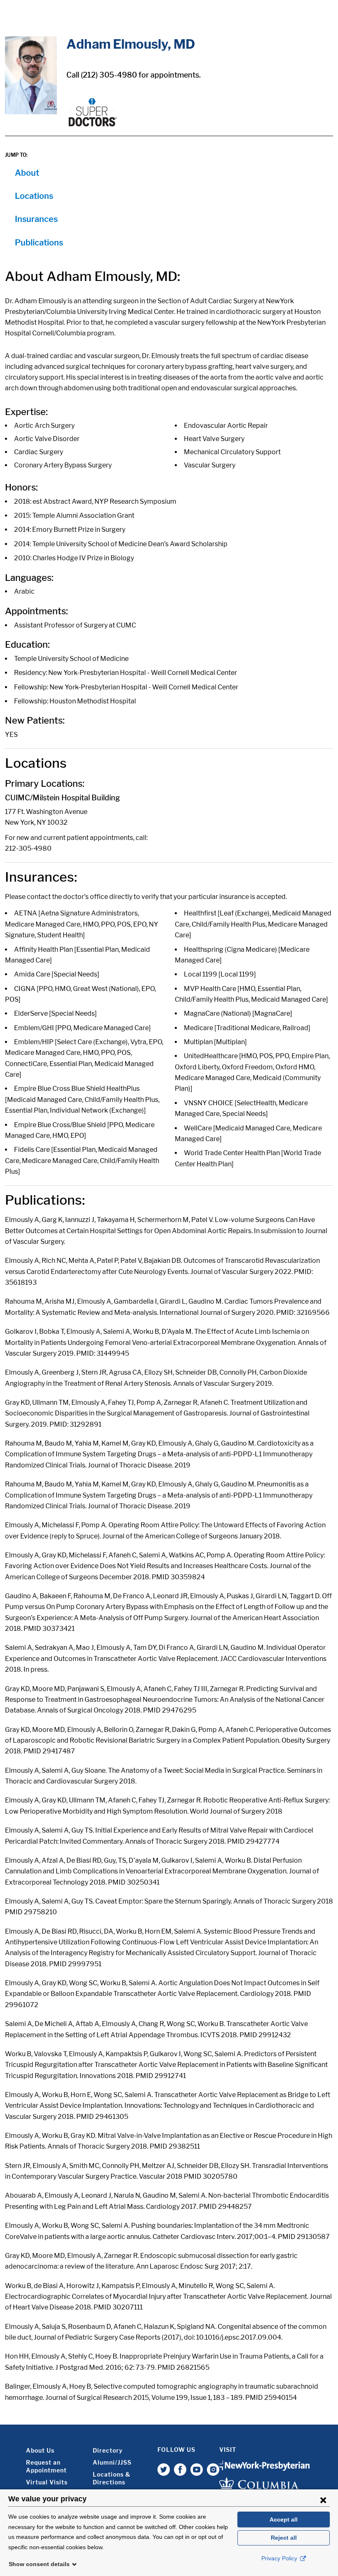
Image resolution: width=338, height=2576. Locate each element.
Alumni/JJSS (112, 2462)
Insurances (36, 219)
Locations (34, 196)
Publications (39, 243)
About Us (40, 2450)
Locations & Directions (111, 2478)
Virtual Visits (47, 2482)
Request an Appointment (46, 2466)
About (27, 173)
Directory (108, 2450)
